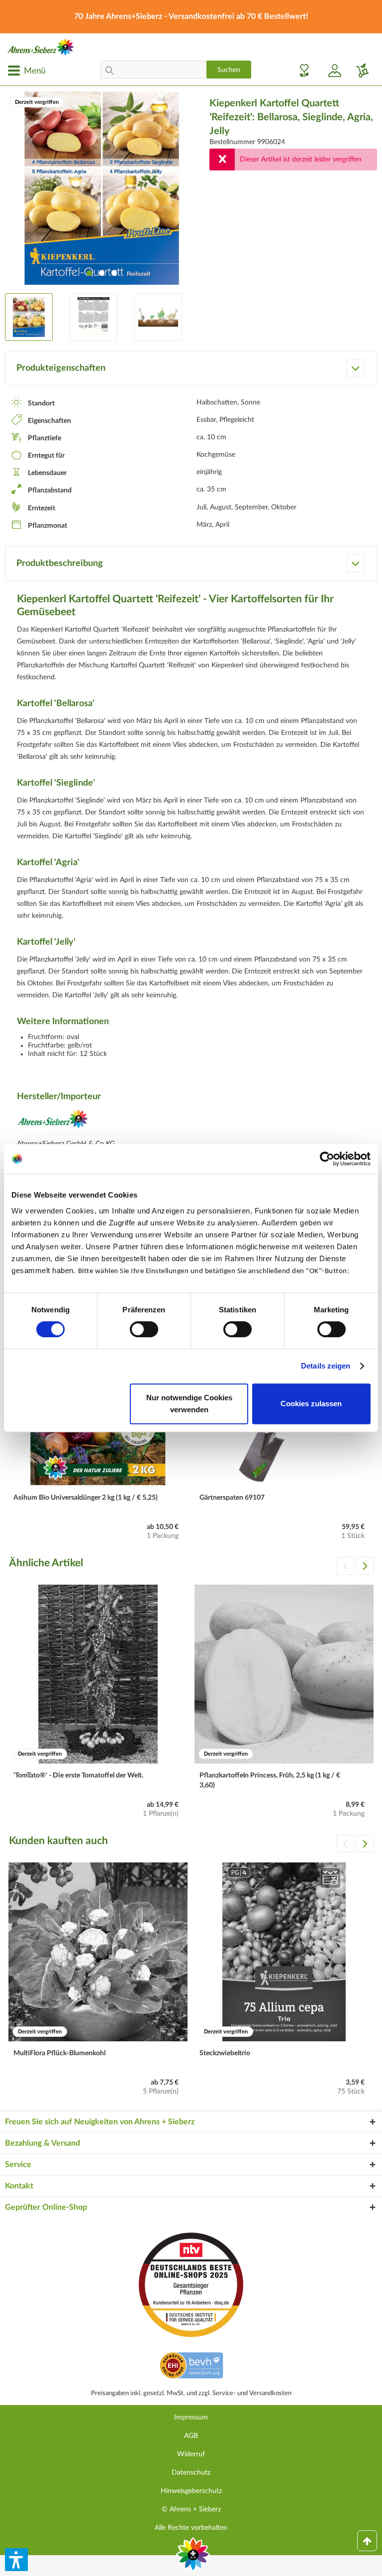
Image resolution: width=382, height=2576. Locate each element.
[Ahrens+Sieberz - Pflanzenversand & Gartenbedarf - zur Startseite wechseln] (41, 47)
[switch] (144, 1329)
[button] (16, 2560)
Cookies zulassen (311, 1404)
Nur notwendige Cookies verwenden (189, 1404)
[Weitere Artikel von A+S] (53, 1122)
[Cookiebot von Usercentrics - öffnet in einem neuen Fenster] (327, 1159)
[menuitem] (26, 71)
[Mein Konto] (331, 71)
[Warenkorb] (359, 71)
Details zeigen (326, 1366)
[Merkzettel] (301, 71)
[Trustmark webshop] (191, 2367)
